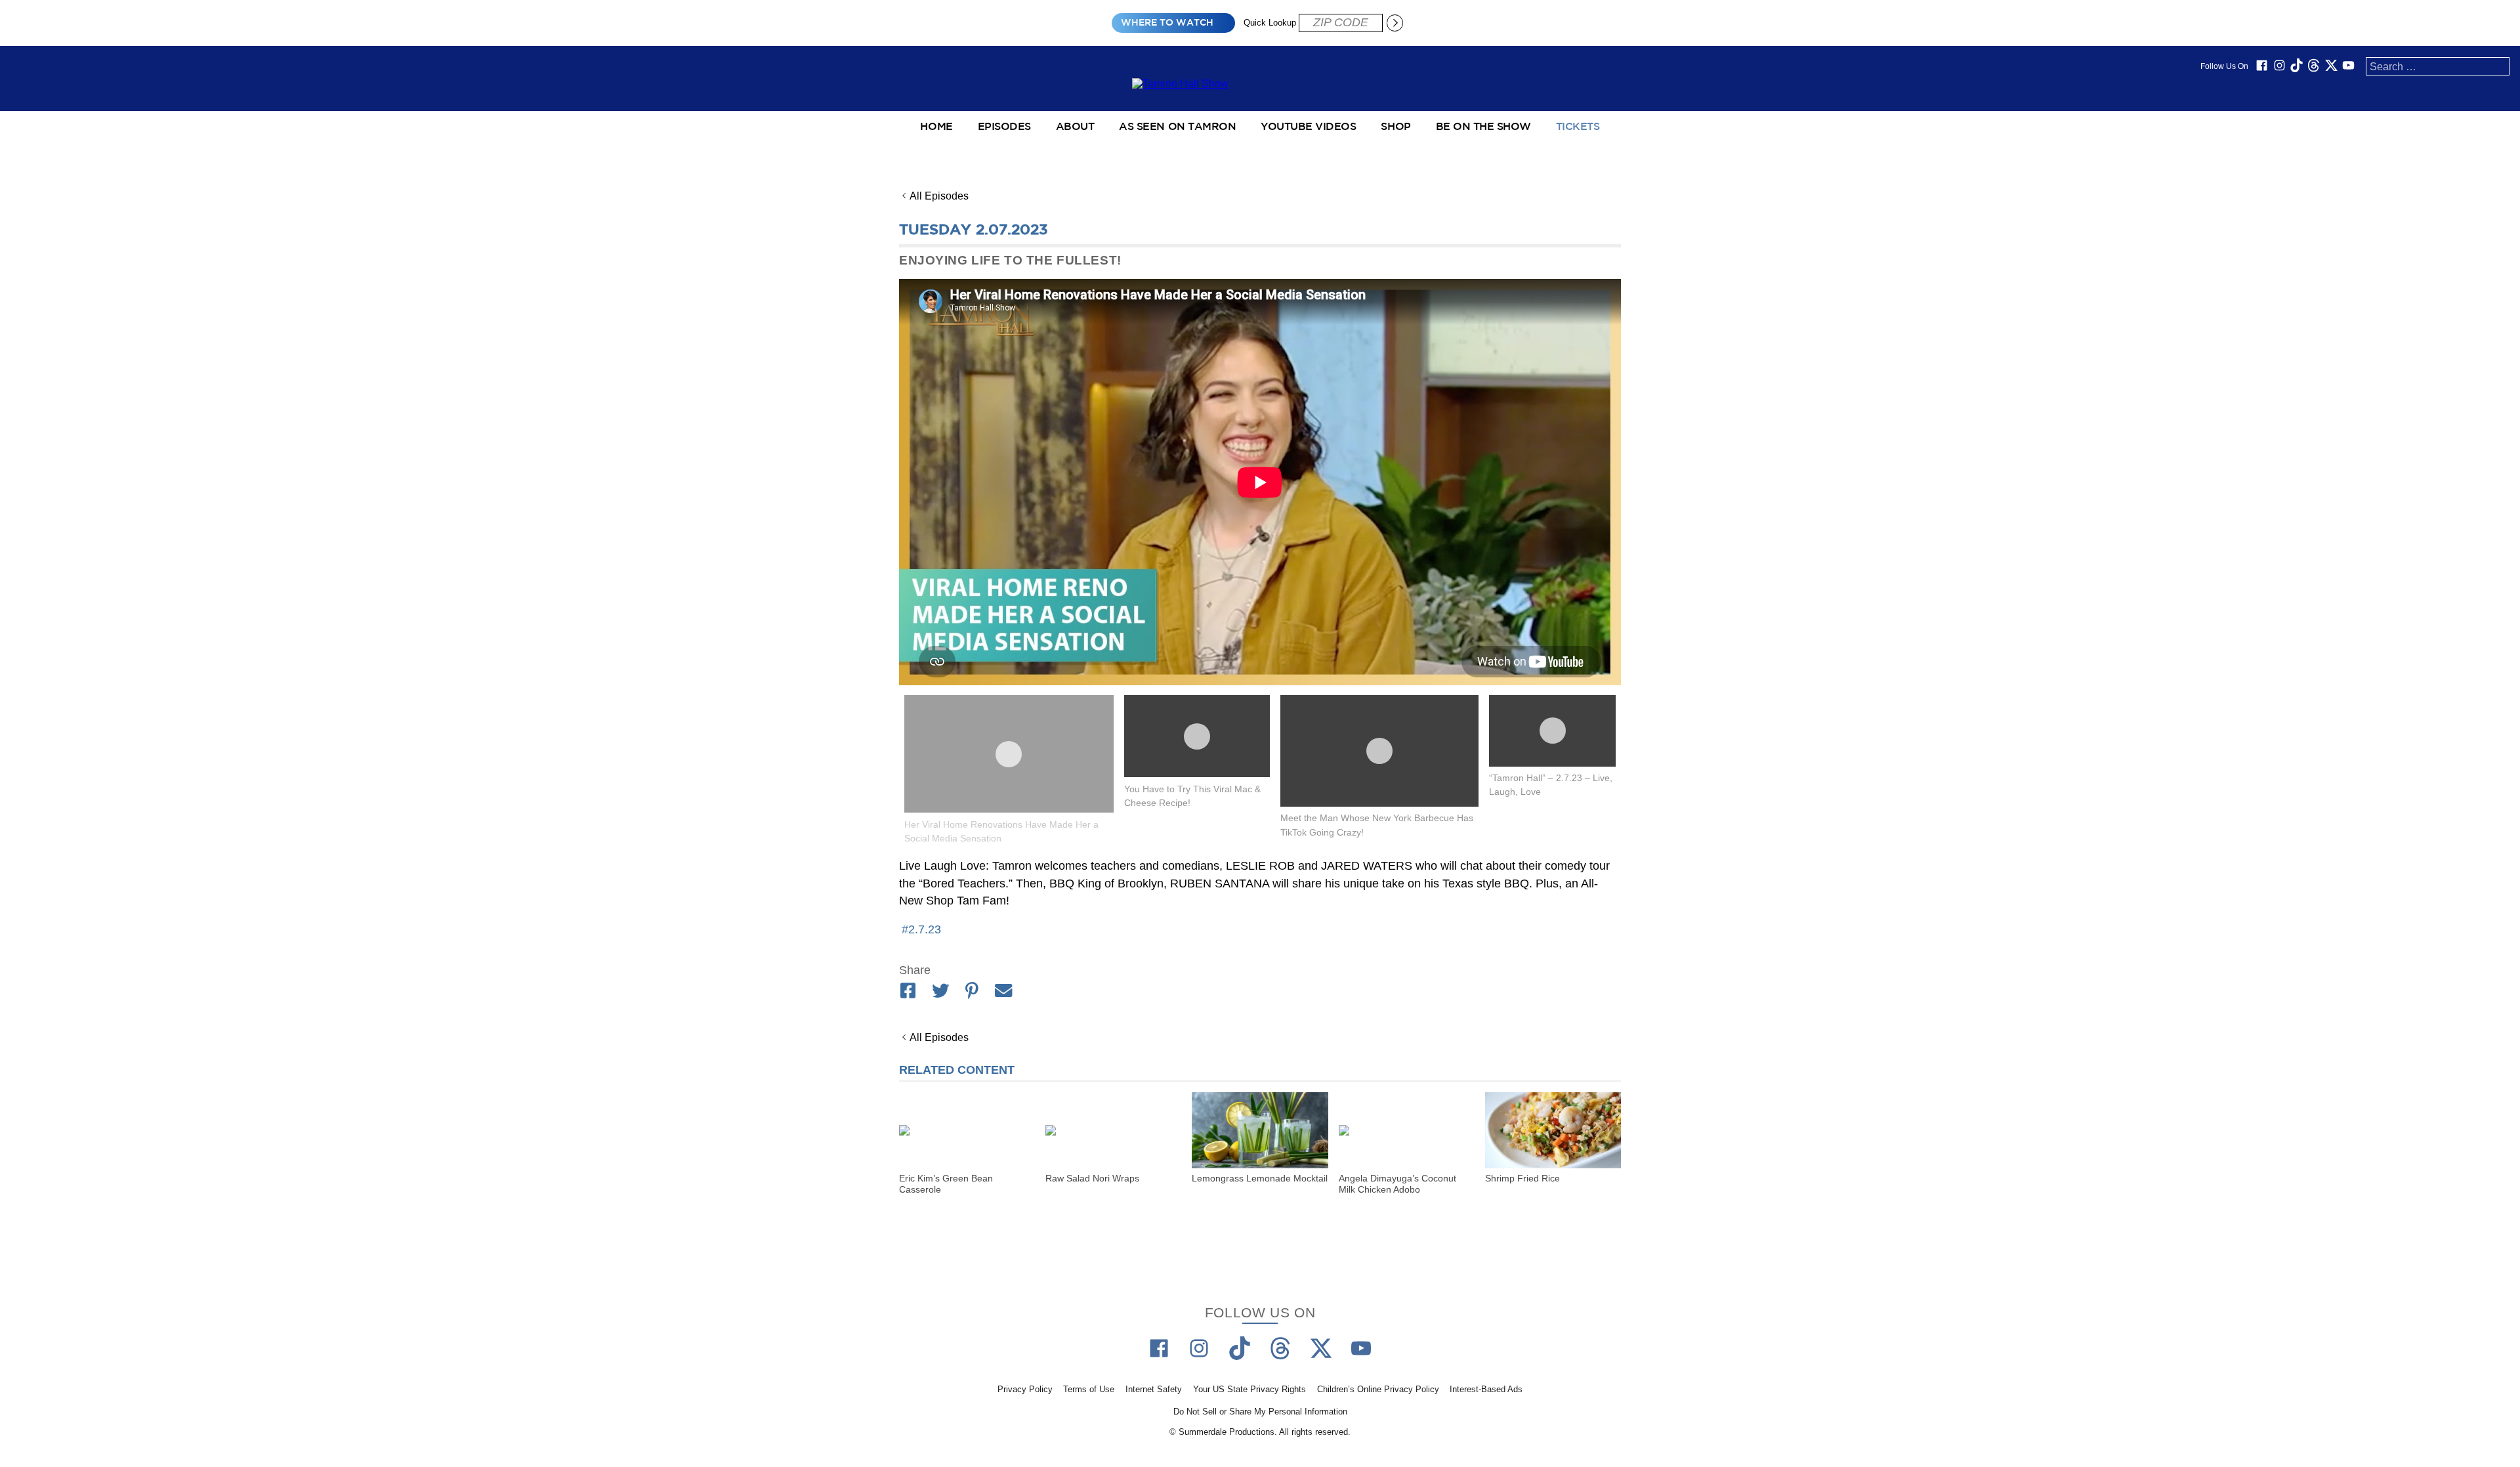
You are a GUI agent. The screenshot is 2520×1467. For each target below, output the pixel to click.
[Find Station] (1395, 23)
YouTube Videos (1308, 127)
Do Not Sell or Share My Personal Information (1260, 1412)
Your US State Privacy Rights (1249, 1390)
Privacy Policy (1025, 1390)
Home (936, 127)
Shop (1396, 127)
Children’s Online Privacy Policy (1378, 1390)
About (1075, 127)
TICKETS (1578, 127)
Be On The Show (1483, 127)
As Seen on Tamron (1177, 127)
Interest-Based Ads (1486, 1390)
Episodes (1004, 127)
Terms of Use (1089, 1390)
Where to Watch (1167, 23)
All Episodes (939, 196)
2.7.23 (925, 929)
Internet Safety (1154, 1390)
